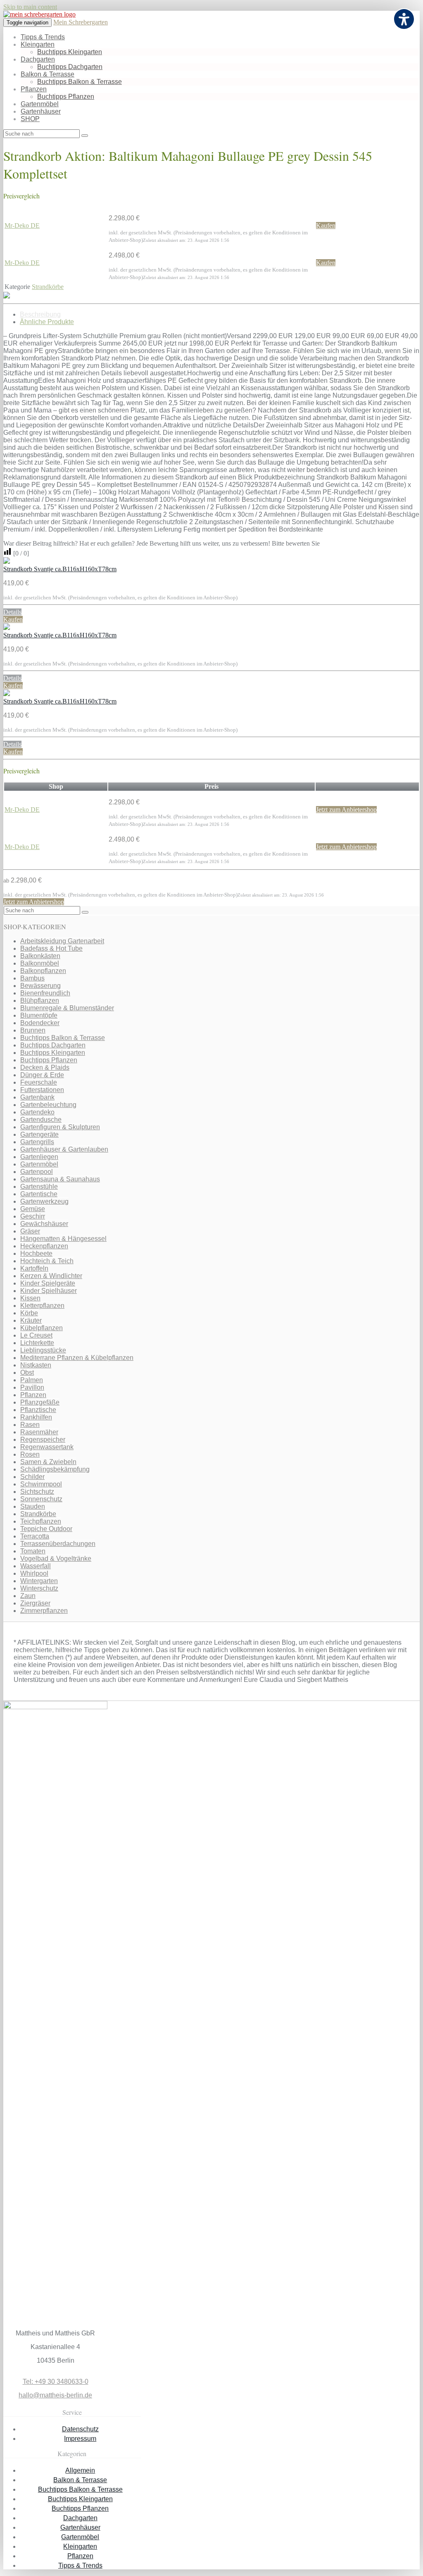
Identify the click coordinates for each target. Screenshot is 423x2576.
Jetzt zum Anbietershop (346, 810)
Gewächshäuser (44, 1224)
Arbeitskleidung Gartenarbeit (62, 941)
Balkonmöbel (40, 963)
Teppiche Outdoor (46, 1529)
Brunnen (33, 1030)
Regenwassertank (47, 1447)
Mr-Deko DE (22, 225)
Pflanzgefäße (40, 1402)
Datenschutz (80, 2429)
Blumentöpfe (39, 1015)
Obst (27, 1373)
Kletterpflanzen (42, 1306)
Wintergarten (39, 1581)
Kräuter (31, 1320)
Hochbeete (36, 1253)
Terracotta (35, 1536)
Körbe (29, 1313)
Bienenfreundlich (45, 993)
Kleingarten (38, 44)
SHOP (30, 119)
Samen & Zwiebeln (48, 1462)
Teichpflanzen (41, 1521)
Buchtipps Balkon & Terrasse (80, 82)
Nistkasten (36, 1365)
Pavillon (32, 1387)
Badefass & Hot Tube (51, 948)
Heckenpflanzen (44, 1246)
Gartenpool (37, 1172)
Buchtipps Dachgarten (70, 67)
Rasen (30, 1425)
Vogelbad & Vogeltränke (56, 1559)
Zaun (28, 1596)
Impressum (80, 2439)
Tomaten (33, 1551)
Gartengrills (37, 1142)
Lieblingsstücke (43, 1350)
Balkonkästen (40, 956)
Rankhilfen (36, 1417)
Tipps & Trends (43, 37)
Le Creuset (36, 1335)
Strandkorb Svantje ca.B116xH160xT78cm (60, 569)
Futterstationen (42, 1090)
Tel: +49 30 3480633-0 (56, 2382)
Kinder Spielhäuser (49, 1291)
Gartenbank (37, 1097)
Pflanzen (34, 89)
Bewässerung (40, 986)
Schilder (32, 1477)
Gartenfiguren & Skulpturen (60, 1127)
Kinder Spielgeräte (48, 1283)
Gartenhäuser (41, 111)
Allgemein (80, 2470)
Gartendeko (37, 1112)
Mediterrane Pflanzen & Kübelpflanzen (77, 1358)
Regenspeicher (43, 1439)
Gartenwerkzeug (44, 1201)
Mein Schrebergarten (81, 22)
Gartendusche (41, 1120)
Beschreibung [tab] (40, 314)
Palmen (32, 1380)
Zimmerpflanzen (44, 1611)
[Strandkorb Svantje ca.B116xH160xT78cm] (7, 562)
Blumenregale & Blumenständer (67, 1008)
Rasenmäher (39, 1432)
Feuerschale (39, 1082)
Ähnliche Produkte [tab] (47, 322)
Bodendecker (40, 1023)
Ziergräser (35, 1603)
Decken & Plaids (45, 1067)
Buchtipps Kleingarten (70, 52)
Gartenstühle (39, 1187)
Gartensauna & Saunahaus (60, 1179)
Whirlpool (34, 1573)
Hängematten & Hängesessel (63, 1239)
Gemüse (33, 1209)
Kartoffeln (34, 1268)
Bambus (32, 978)
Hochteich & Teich (47, 1261)
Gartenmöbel (40, 104)
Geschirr (33, 1216)
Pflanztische (38, 1410)
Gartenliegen (39, 1157)
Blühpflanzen (40, 1001)
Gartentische (39, 1194)
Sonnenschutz (41, 1499)
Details (12, 612)
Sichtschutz (37, 1492)
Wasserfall (36, 1566)
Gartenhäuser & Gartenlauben (64, 1149)
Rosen (30, 1454)
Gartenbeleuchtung (48, 1105)
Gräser (30, 1231)
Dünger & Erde (42, 1075)
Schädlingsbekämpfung (55, 1469)
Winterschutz (39, 1588)
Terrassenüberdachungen (58, 1544)
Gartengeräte (39, 1134)
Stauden (33, 1506)
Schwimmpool (41, 1484)
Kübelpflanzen (42, 1328)
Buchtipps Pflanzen (66, 97)
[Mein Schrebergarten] (39, 14)
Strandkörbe (48, 287)
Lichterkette (37, 1343)
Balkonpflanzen (43, 971)
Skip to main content (30, 7)
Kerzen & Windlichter (51, 1276)
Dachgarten (38, 59)
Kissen (30, 1298)
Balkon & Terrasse (48, 74)
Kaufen (326, 225)
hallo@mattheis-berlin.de (55, 2395)
